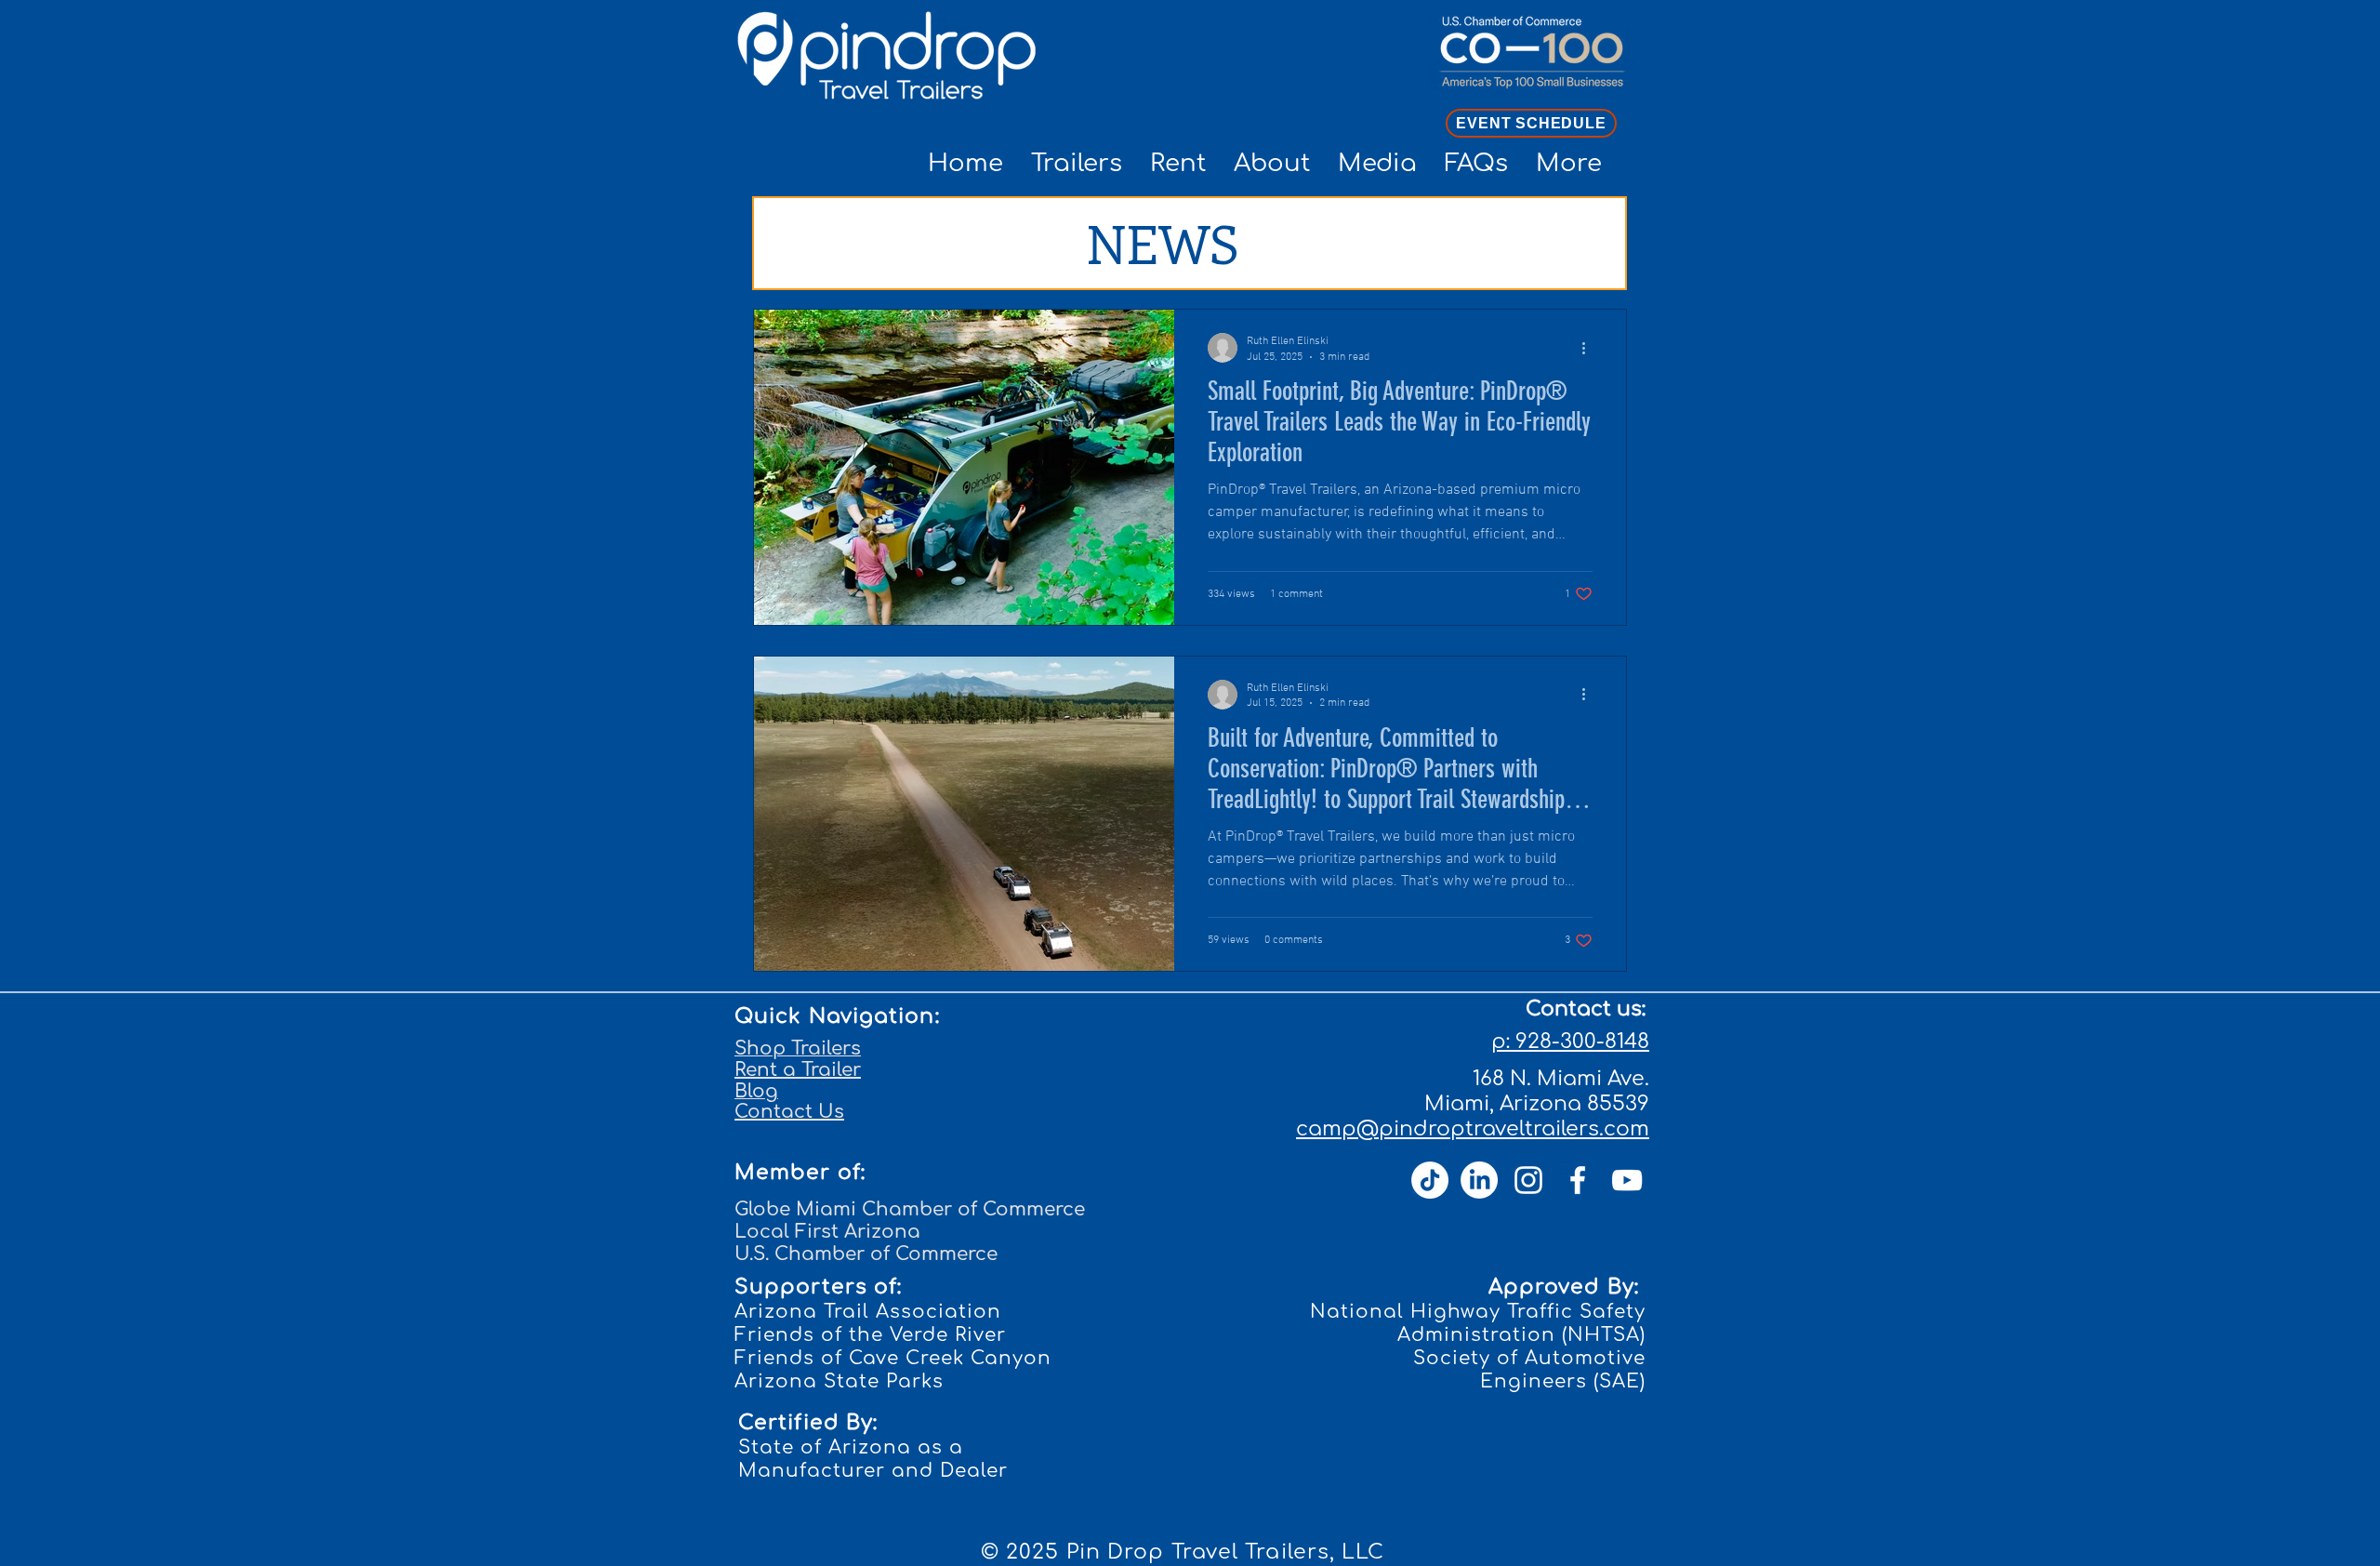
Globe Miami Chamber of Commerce (910, 1209)
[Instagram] (1528, 1180)
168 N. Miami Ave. (1561, 1079)
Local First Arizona (827, 1232)
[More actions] (1590, 348)
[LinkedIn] (1479, 1180)
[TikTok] (1430, 1180)
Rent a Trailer (798, 1070)
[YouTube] (1627, 1180)
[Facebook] (1578, 1180)
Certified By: (808, 1423)
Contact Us (789, 1112)
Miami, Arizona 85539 (1537, 1104)
